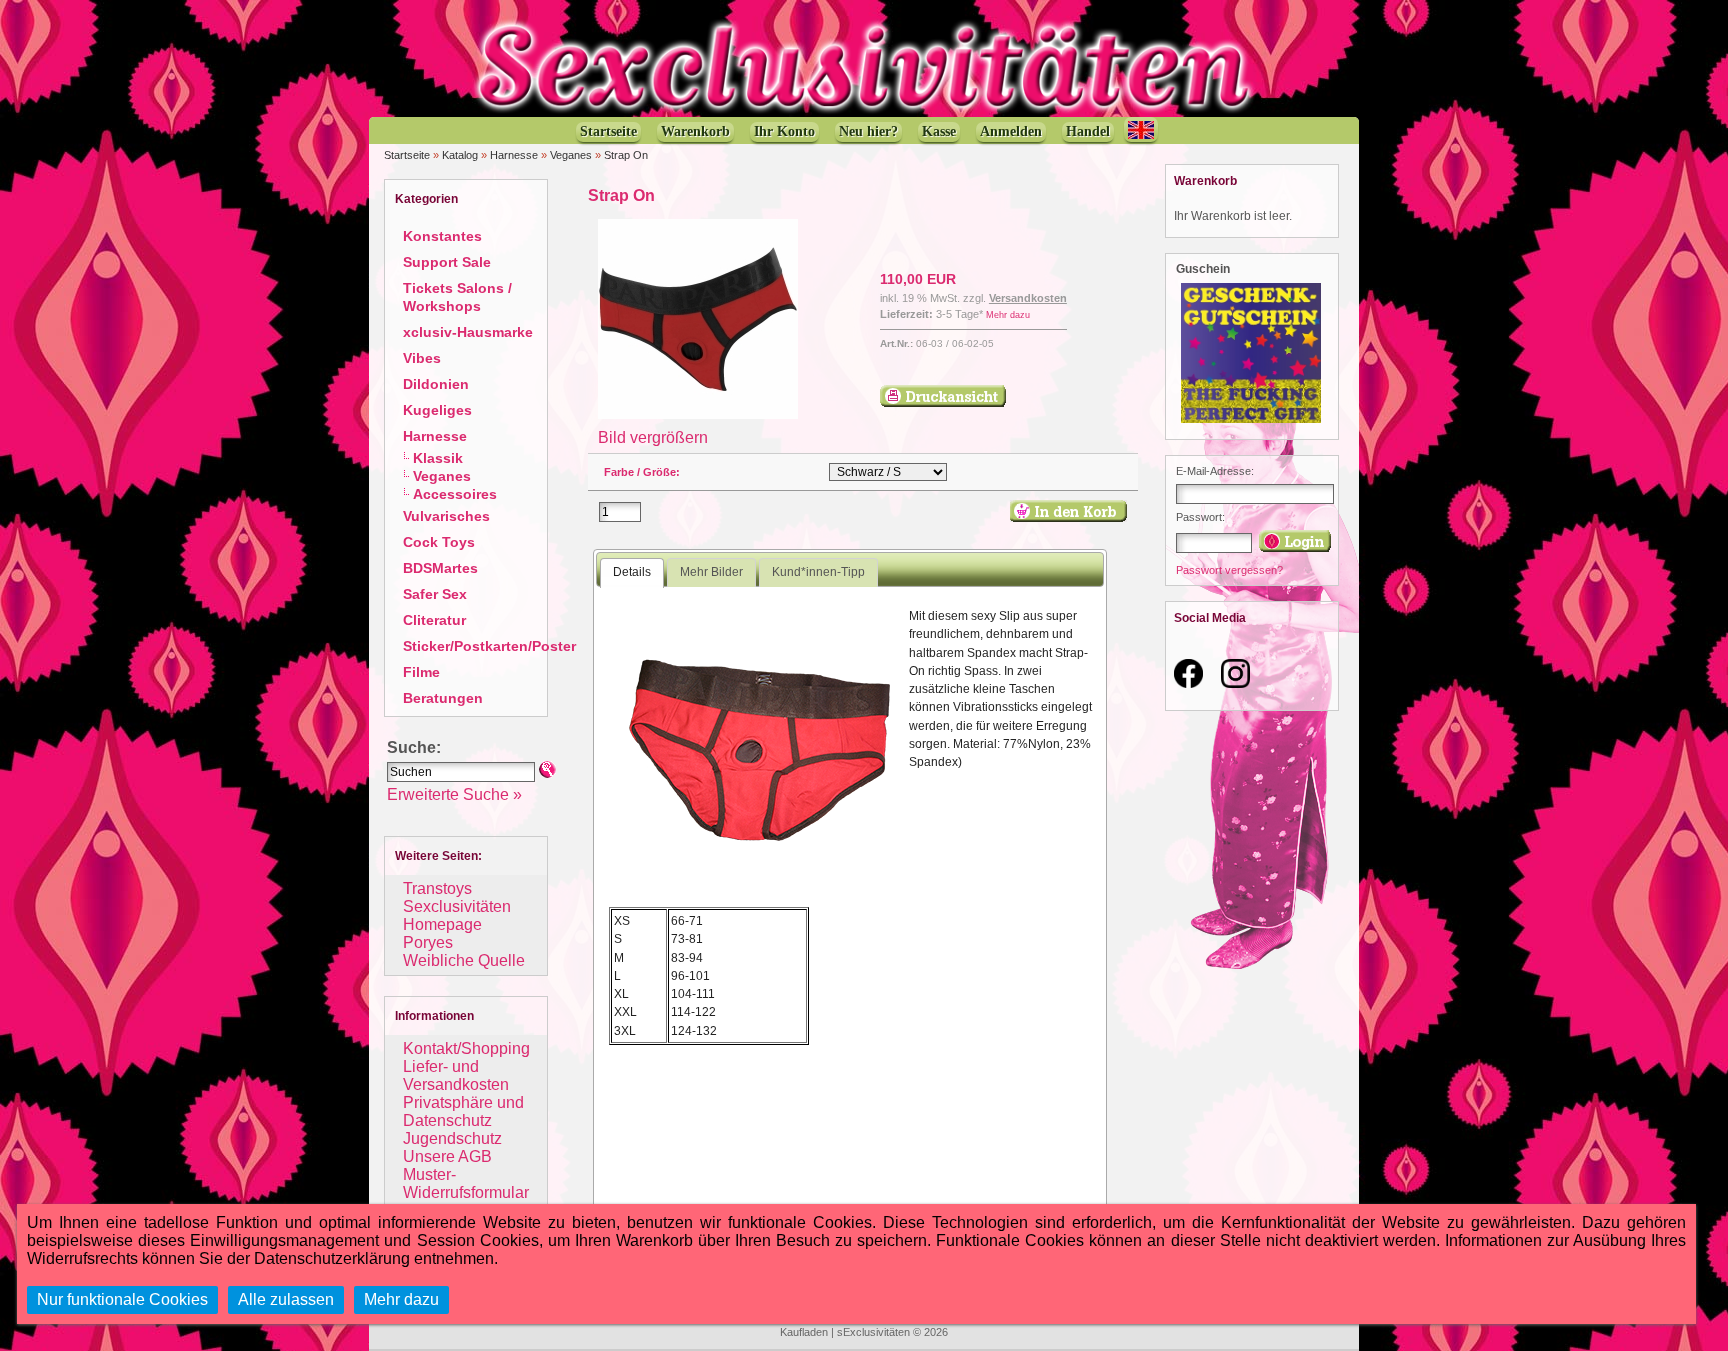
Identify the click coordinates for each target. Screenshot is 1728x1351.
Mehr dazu (1008, 315)
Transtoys (437, 888)
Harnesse (514, 155)
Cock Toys (439, 542)
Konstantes (442, 236)
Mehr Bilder (711, 572)
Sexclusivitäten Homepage (457, 915)
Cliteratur (434, 620)
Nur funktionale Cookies (122, 1299)
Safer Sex (435, 594)
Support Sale (447, 262)
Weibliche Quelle (464, 960)
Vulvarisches (446, 516)
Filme (421, 672)
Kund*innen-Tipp (818, 572)
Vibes (422, 358)
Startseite (407, 155)
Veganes (571, 155)
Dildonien (436, 384)
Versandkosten (1028, 298)
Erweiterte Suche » (454, 794)
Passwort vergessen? (1229, 570)
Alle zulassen (286, 1299)
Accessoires (455, 494)
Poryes (428, 942)
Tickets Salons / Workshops (457, 297)
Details (632, 572)
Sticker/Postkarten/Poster (489, 646)
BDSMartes (440, 568)
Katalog (460, 155)
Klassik (438, 458)
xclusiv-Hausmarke (468, 332)
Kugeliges (437, 410)
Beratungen (443, 698)
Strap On (626, 155)
